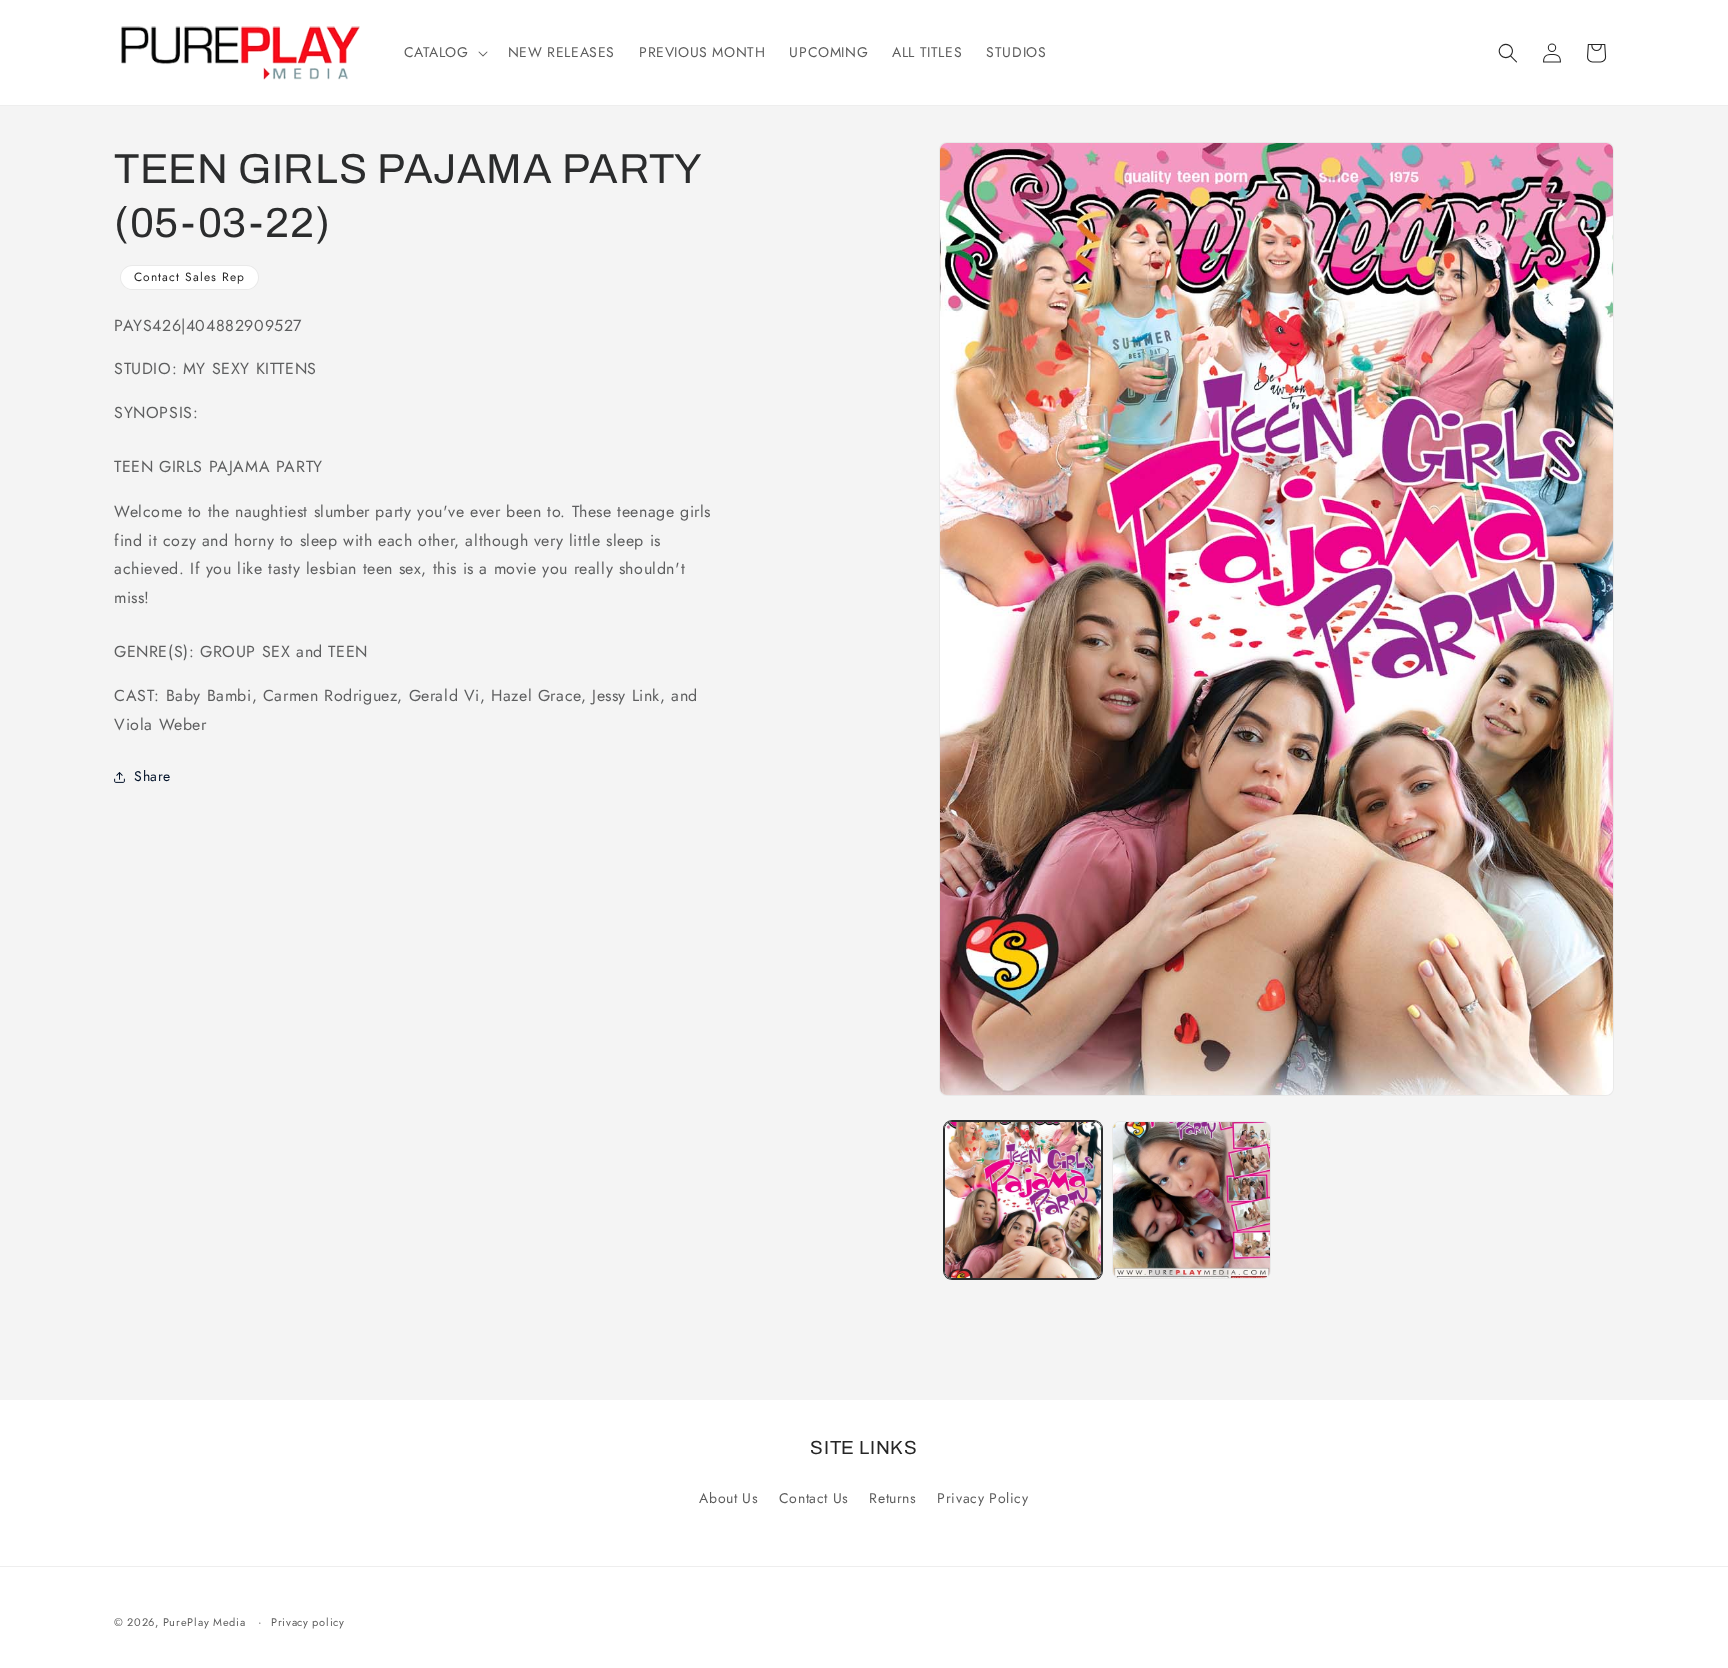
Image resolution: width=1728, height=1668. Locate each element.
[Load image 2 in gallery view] (1191, 1200)
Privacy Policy (982, 1498)
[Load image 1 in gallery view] (1023, 1200)
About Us (728, 1498)
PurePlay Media (204, 1622)
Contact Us (814, 1498)
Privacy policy (308, 1622)
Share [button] (152, 776)
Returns (892, 1498)
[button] (444, 52)
